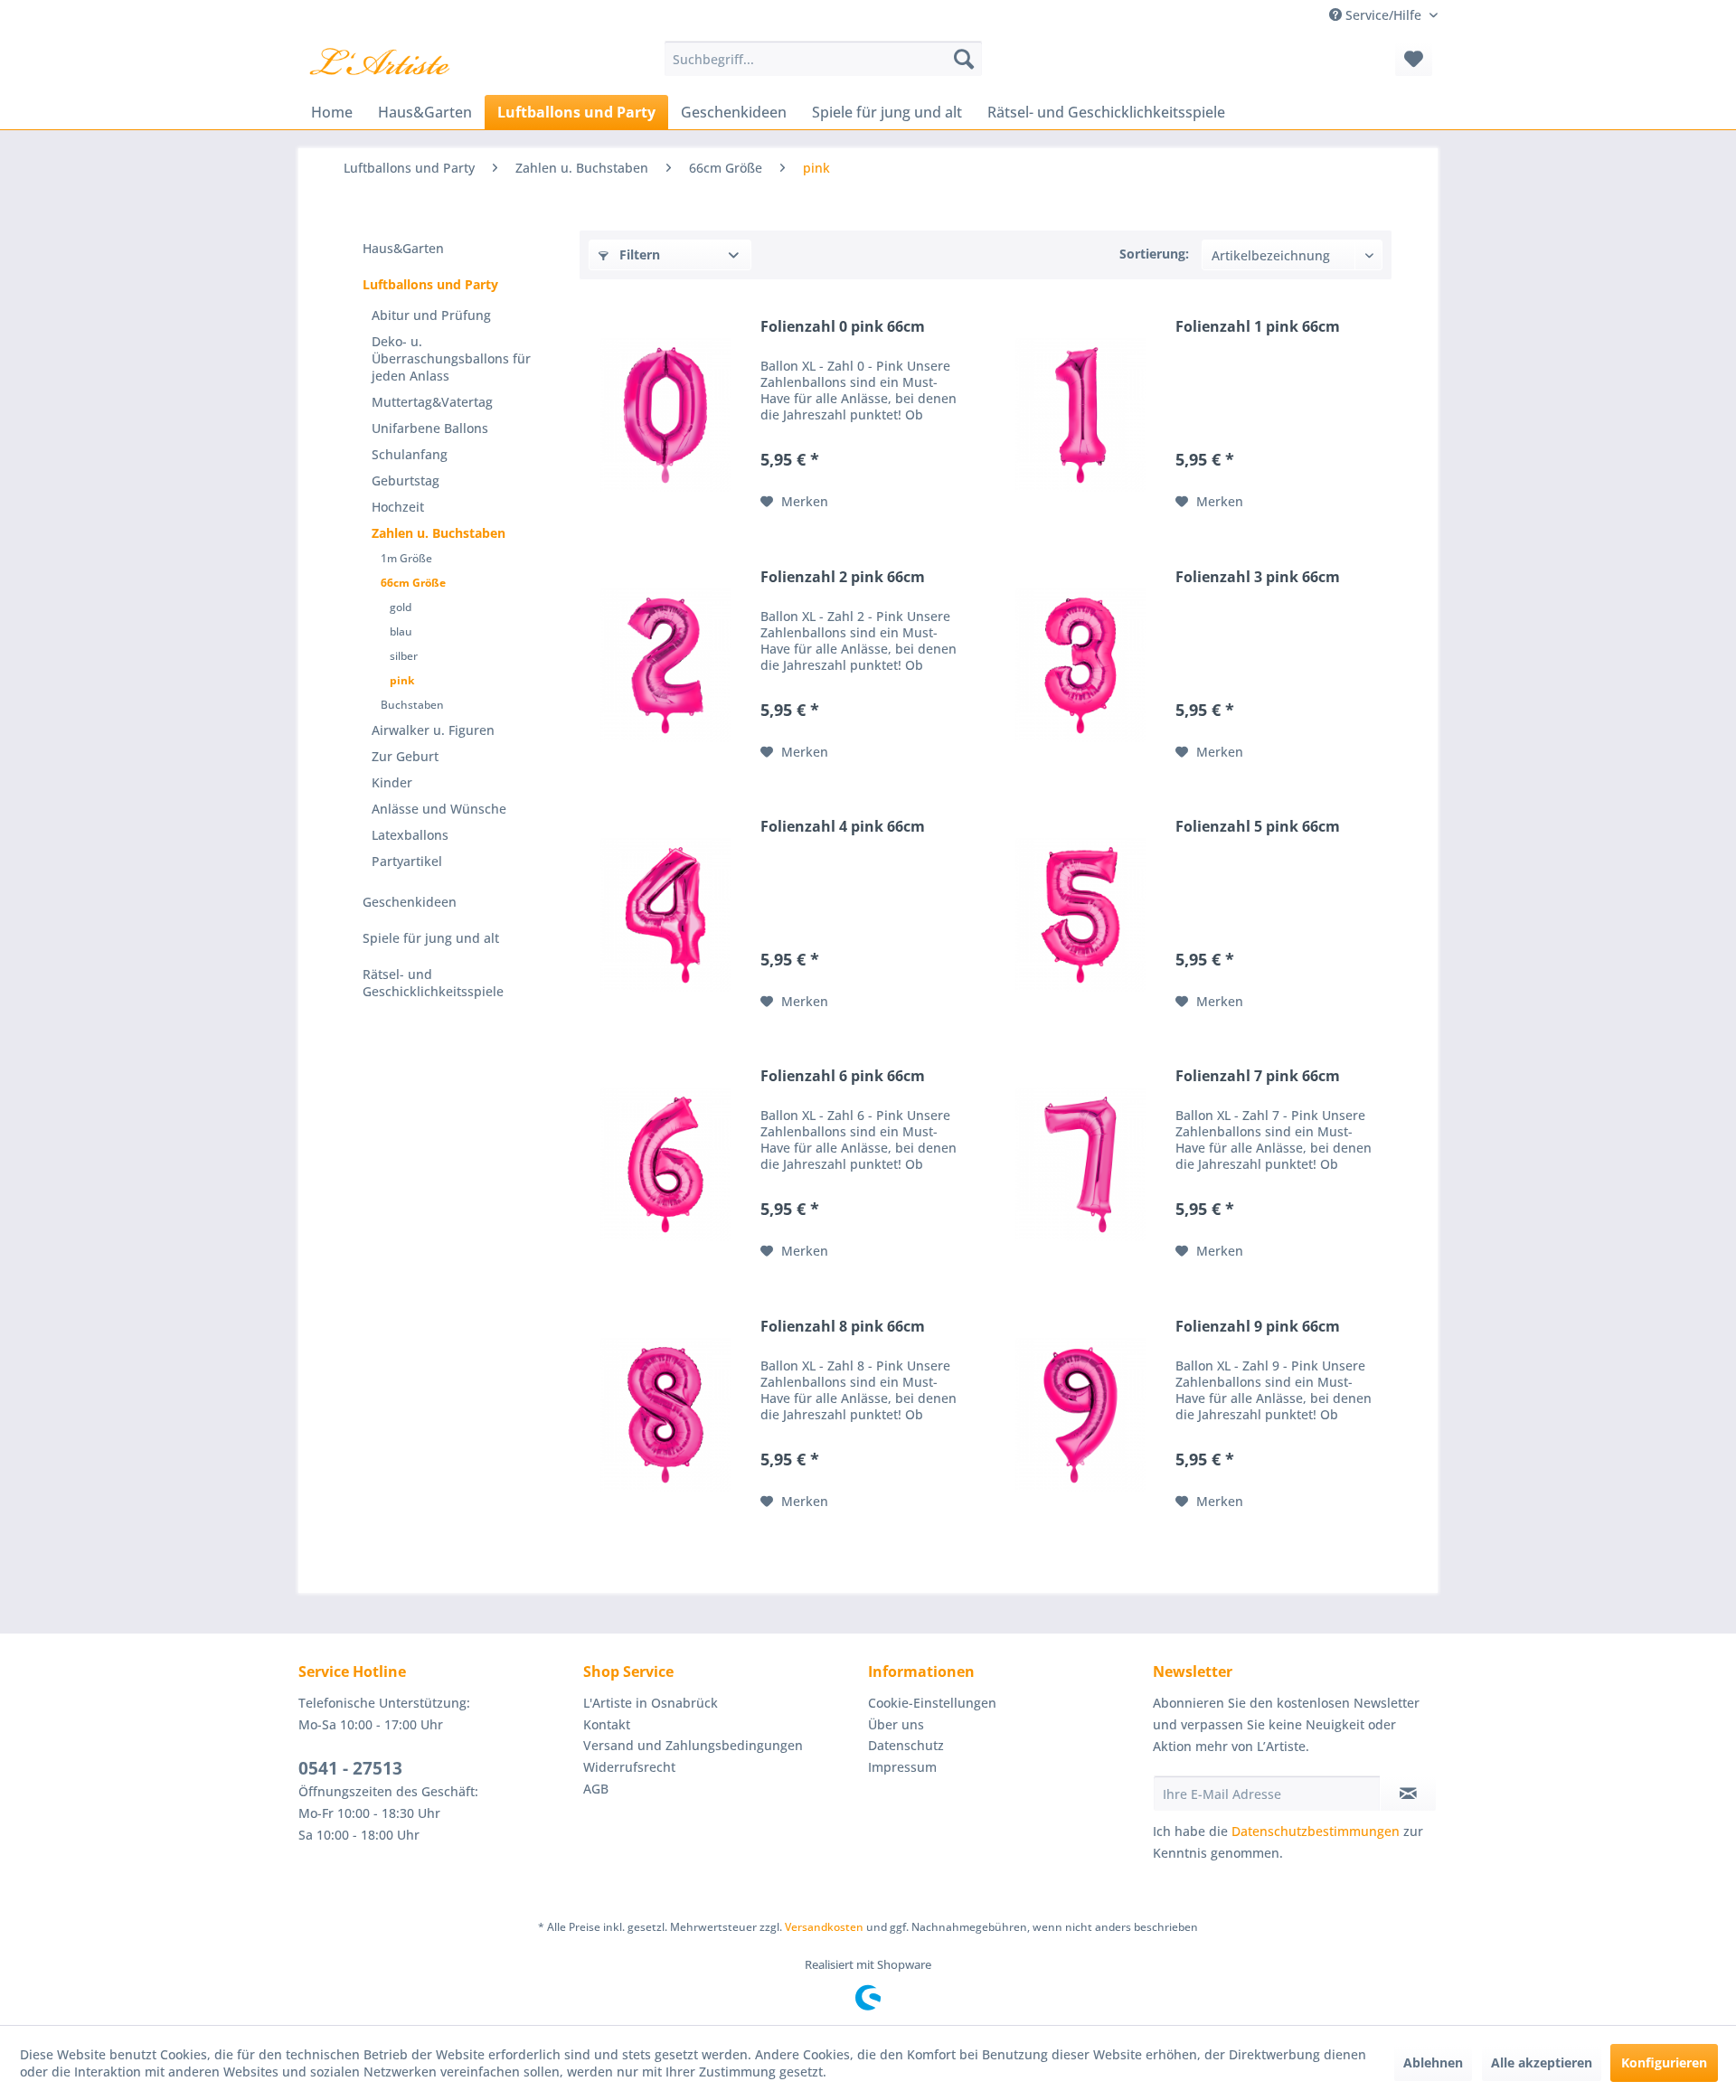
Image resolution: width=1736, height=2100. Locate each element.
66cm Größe (413, 583)
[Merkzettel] (1414, 59)
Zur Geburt (405, 756)
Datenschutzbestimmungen (1316, 1831)
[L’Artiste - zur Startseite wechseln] (379, 63)
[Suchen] (964, 59)
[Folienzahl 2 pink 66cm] (665, 665)
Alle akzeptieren (1542, 2062)
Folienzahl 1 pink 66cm (1258, 327)
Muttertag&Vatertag (432, 402)
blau (401, 631)
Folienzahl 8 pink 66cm (843, 1327)
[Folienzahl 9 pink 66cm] (1080, 1415)
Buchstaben (412, 705)
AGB (596, 1789)
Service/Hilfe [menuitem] (1383, 15)
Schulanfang (410, 454)
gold (401, 607)
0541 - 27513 (350, 1768)
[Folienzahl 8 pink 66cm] (665, 1415)
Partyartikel (407, 861)
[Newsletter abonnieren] (1408, 1794)
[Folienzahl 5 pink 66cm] (1080, 915)
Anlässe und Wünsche (439, 809)
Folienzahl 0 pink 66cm (843, 327)
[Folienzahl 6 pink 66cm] (665, 1164)
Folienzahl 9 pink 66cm (1258, 1327)
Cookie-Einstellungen (932, 1703)
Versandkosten (824, 1927)
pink (402, 680)
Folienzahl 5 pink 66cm (1258, 827)
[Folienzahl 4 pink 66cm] (665, 915)
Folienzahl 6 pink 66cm (843, 1076)
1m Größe (406, 558)
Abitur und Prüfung (431, 315)
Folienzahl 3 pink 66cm (1258, 577)
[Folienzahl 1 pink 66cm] (1080, 415)
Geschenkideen (410, 902)
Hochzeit (398, 507)
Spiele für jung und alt (431, 938)
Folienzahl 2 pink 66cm (843, 577)
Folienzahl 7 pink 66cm (1258, 1076)
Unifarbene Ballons (430, 428)
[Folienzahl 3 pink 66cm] (1080, 665)
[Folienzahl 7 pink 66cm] (1080, 1164)
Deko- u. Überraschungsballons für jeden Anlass (451, 358)
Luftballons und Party (430, 284)
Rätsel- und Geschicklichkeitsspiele (433, 983)
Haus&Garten (403, 248)
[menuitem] (823, 59)
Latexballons (410, 835)
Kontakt (607, 1724)
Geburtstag (406, 480)
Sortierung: (1154, 254)
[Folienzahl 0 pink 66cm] (665, 415)
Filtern (638, 254)
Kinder (392, 782)
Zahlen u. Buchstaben (439, 533)
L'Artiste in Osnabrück (651, 1703)
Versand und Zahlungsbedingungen (693, 1745)
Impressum (902, 1767)
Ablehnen (1433, 2062)
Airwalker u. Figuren (433, 730)
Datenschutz (906, 1745)
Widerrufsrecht (629, 1767)
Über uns (896, 1724)
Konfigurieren (1664, 2062)
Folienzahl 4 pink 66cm (843, 827)
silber (404, 656)
